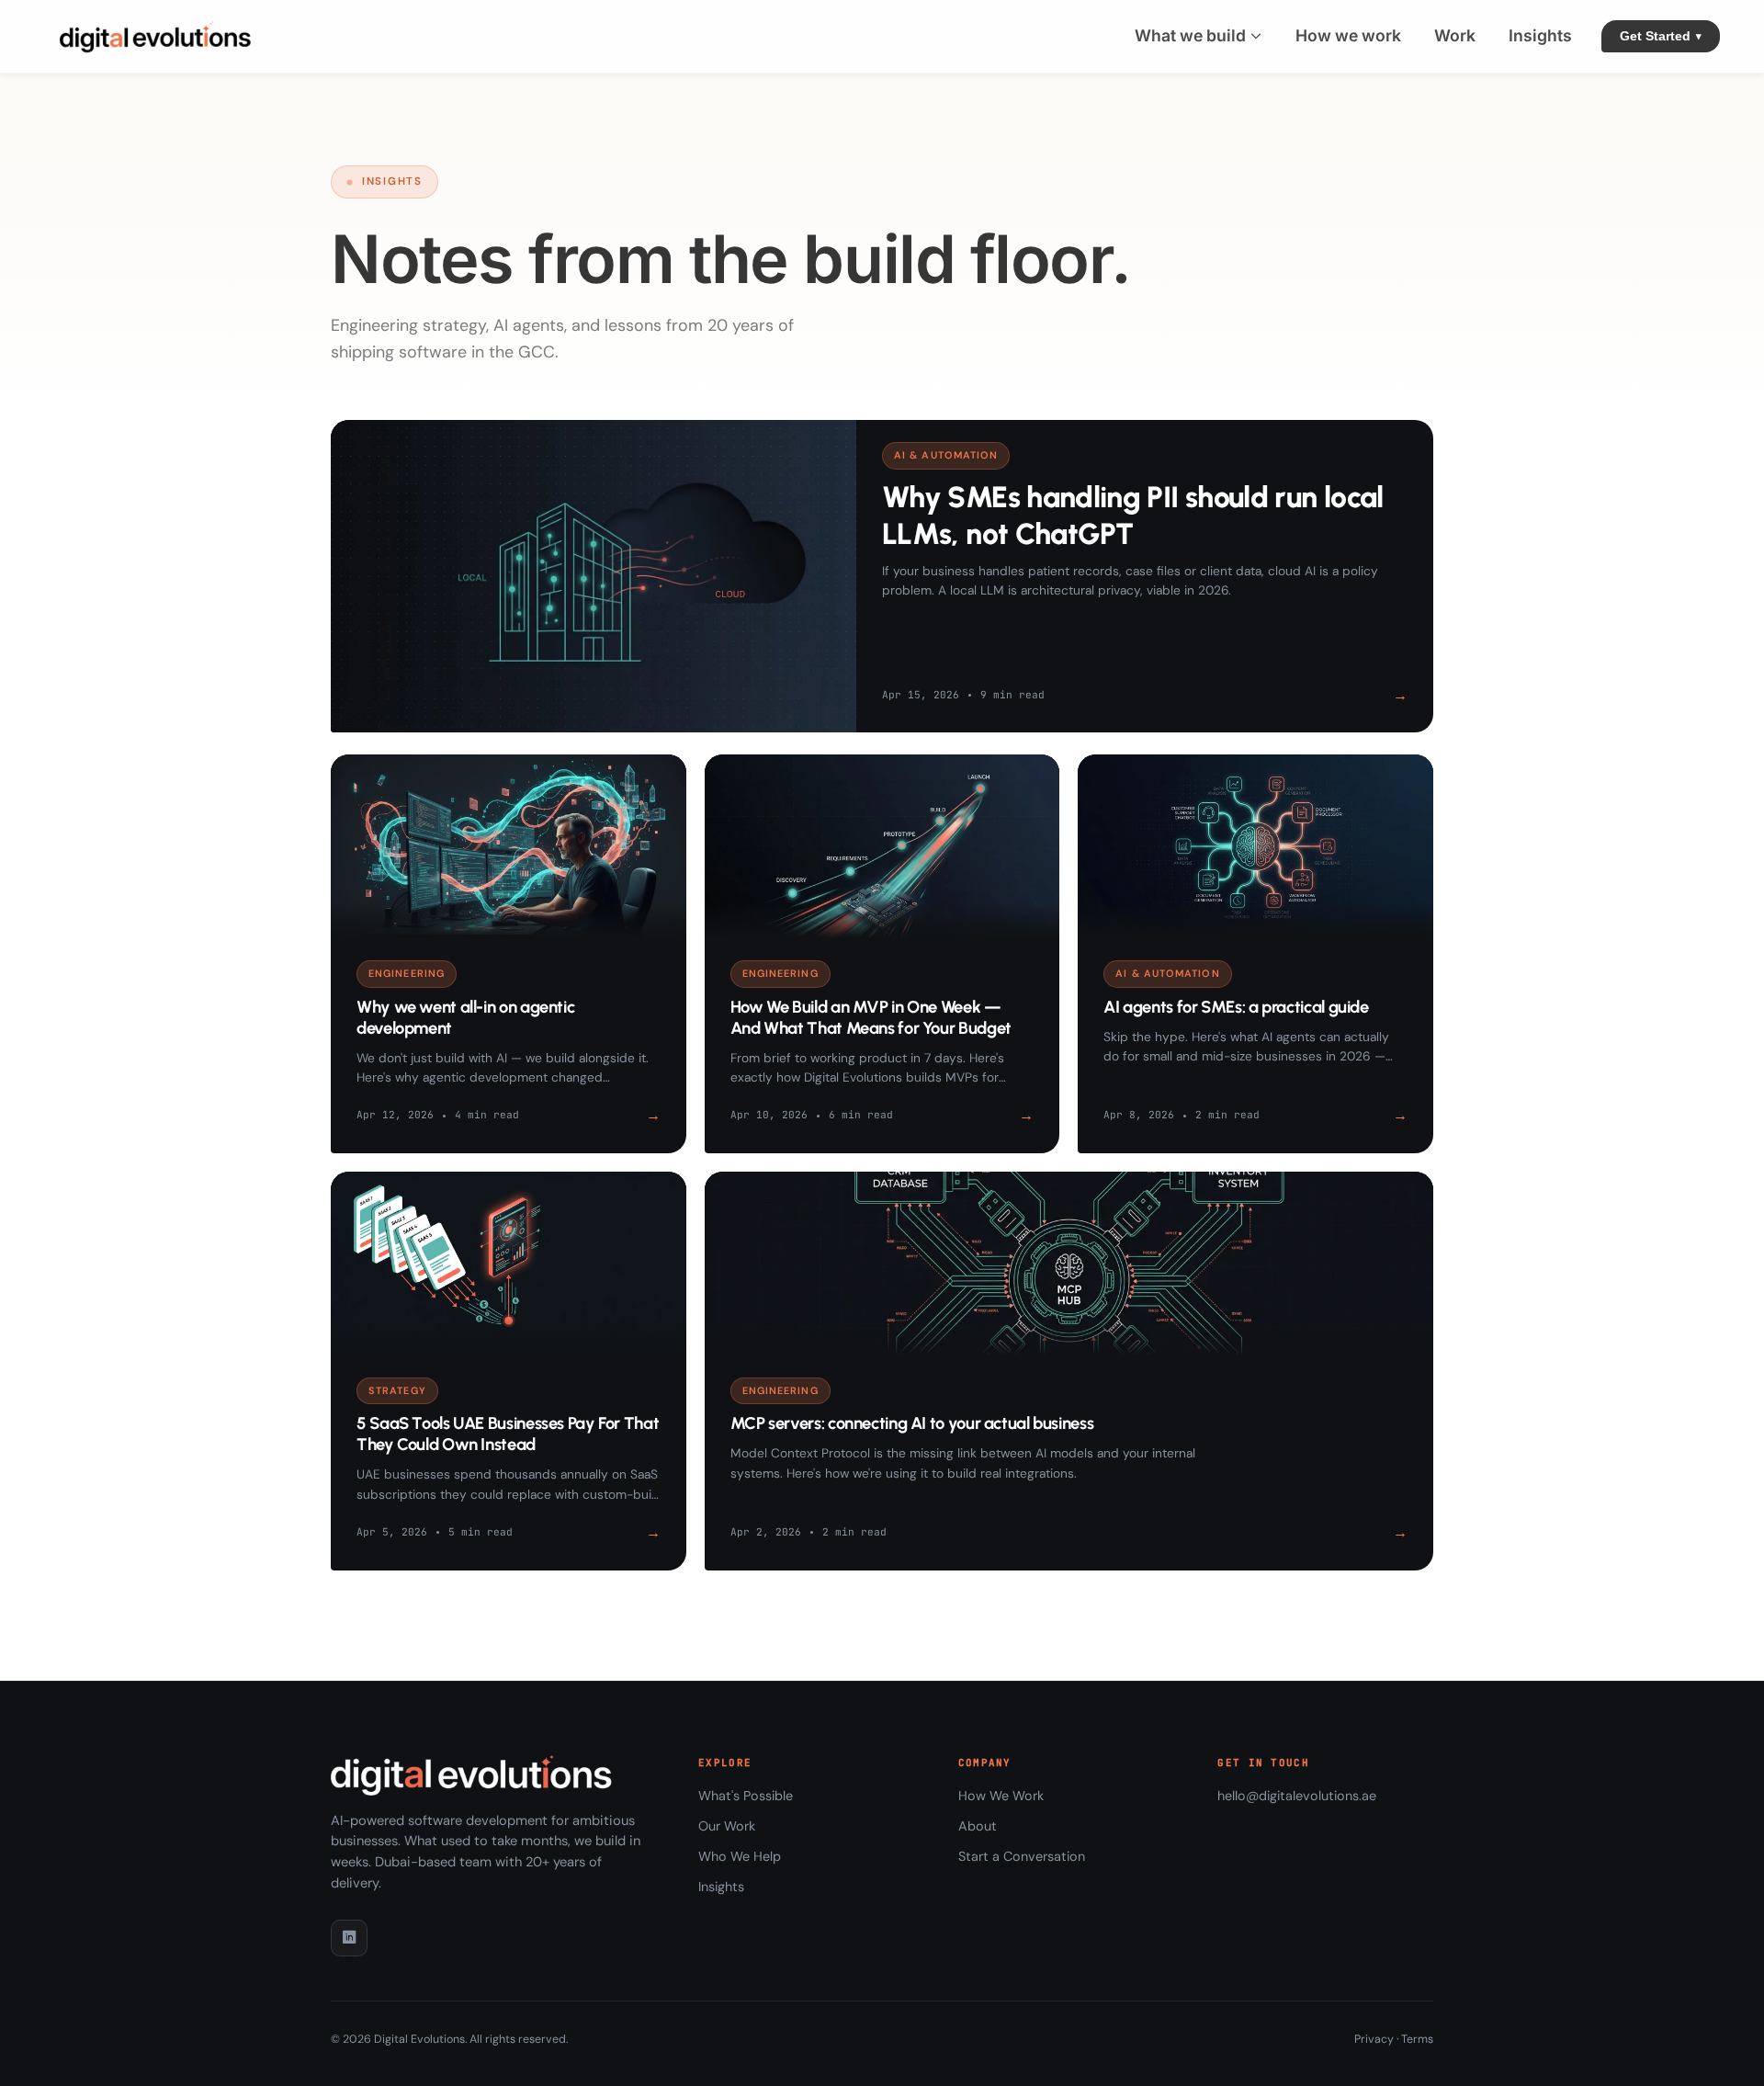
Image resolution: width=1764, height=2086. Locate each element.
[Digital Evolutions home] (159, 36)
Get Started (1661, 36)
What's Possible (746, 1796)
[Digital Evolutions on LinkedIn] (349, 1938)
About (978, 1826)
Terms (1417, 2039)
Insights (721, 1887)
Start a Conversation (1022, 1856)
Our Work (727, 1826)
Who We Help (740, 1856)
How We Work (1001, 1796)
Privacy (1374, 2039)
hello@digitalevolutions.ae (1297, 1796)
